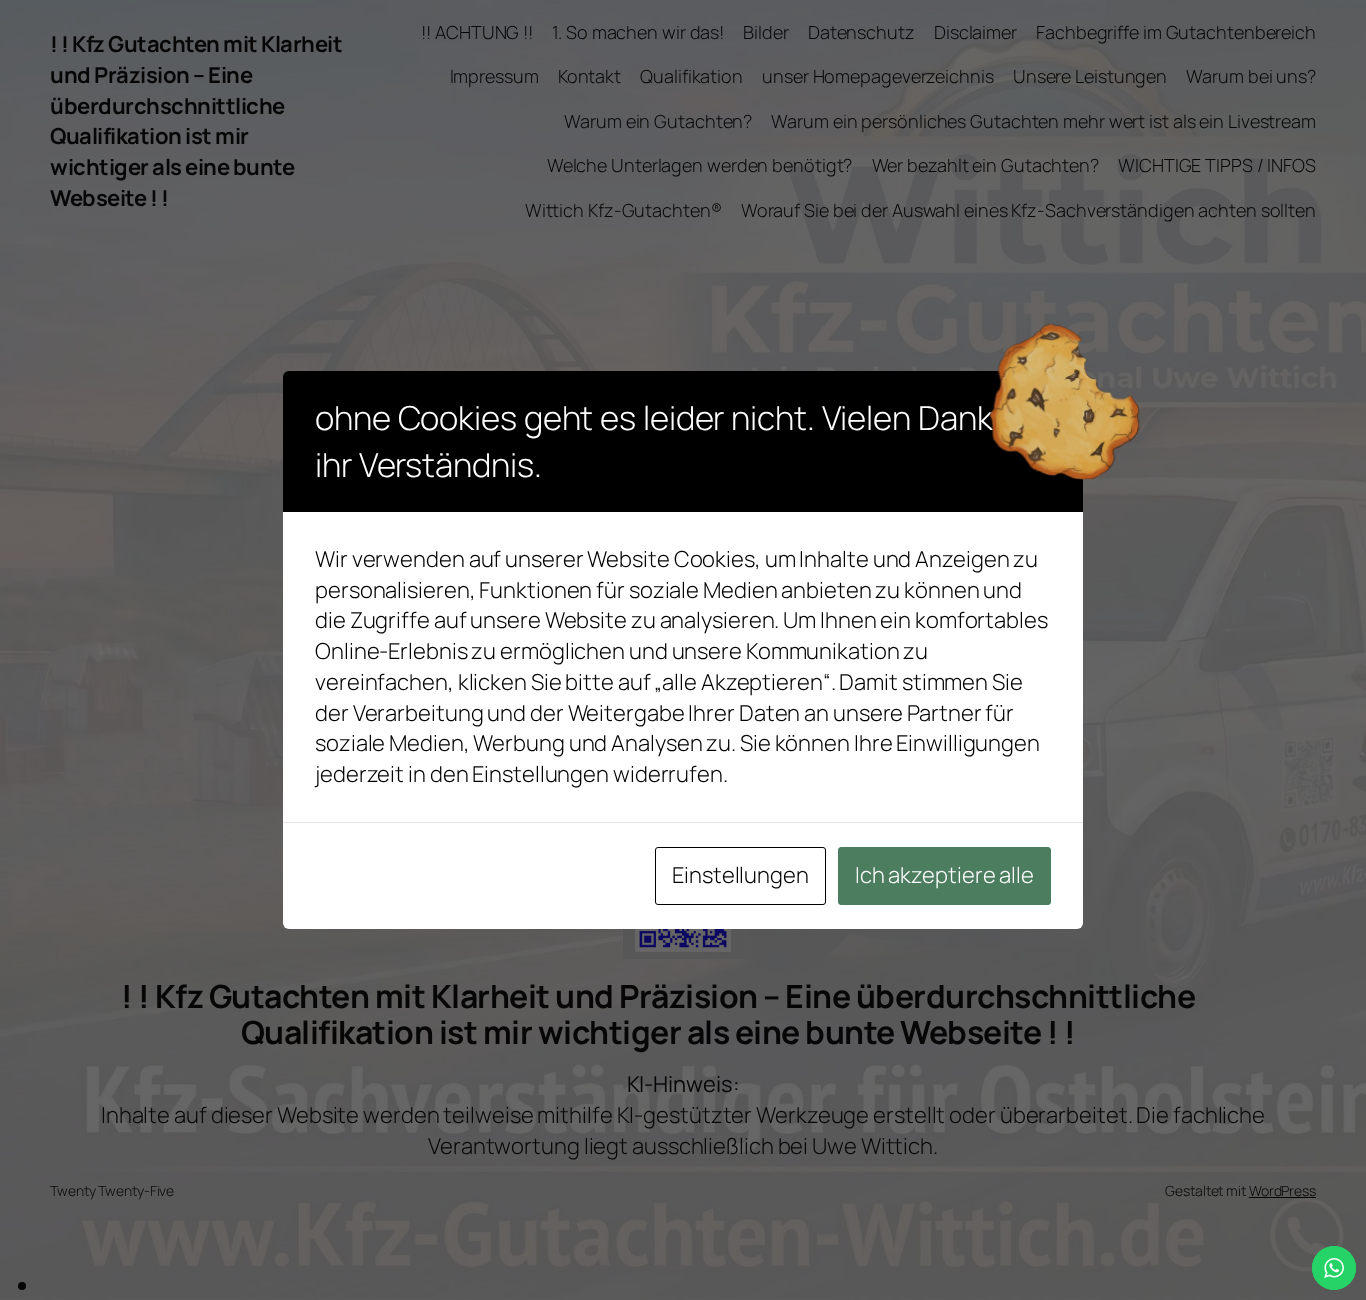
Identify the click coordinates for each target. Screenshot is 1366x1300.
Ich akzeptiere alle (944, 875)
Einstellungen (740, 875)
